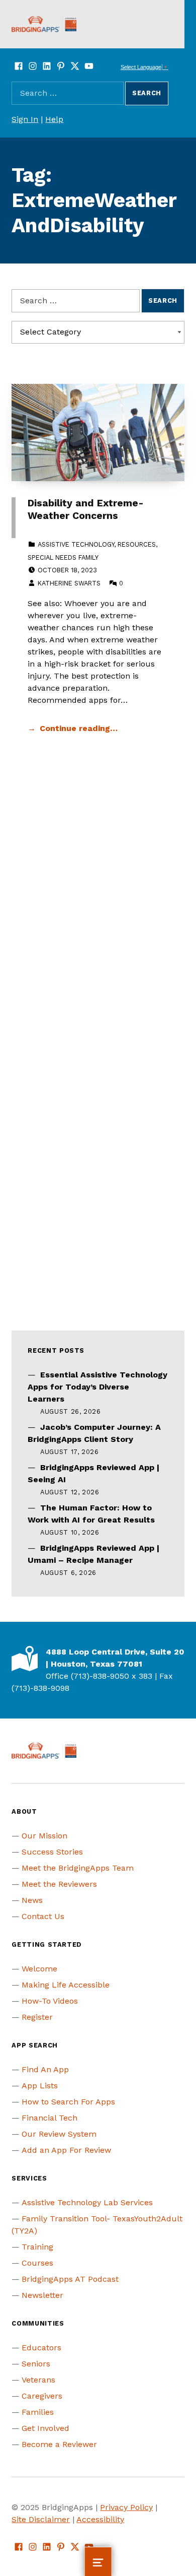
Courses (37, 2263)
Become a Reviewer (59, 2444)
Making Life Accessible (66, 1985)
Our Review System (59, 2134)
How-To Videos (50, 2001)
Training (37, 2247)
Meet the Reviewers (59, 1884)
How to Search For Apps (68, 2102)
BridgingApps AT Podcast (70, 2279)
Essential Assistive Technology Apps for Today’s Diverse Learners (97, 1387)
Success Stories (52, 1852)
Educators (41, 2348)
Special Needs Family (63, 557)
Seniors (36, 2364)
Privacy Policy (126, 2507)
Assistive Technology (76, 544)
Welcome (39, 1969)
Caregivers (42, 2396)
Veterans (38, 2380)
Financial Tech (50, 2118)
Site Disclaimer (41, 2519)
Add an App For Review (66, 2150)
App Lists (40, 2086)
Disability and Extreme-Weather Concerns (86, 509)
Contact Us (43, 1916)
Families (38, 2412)
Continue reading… (79, 728)
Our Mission (44, 1836)
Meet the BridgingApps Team (78, 1868)
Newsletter (42, 2295)
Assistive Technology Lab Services (87, 2202)
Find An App (45, 2069)
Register (37, 2017)
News (32, 1900)
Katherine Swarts (69, 583)
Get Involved (45, 2428)
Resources (137, 544)
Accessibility (100, 2519)
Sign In (25, 119)
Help (54, 119)
